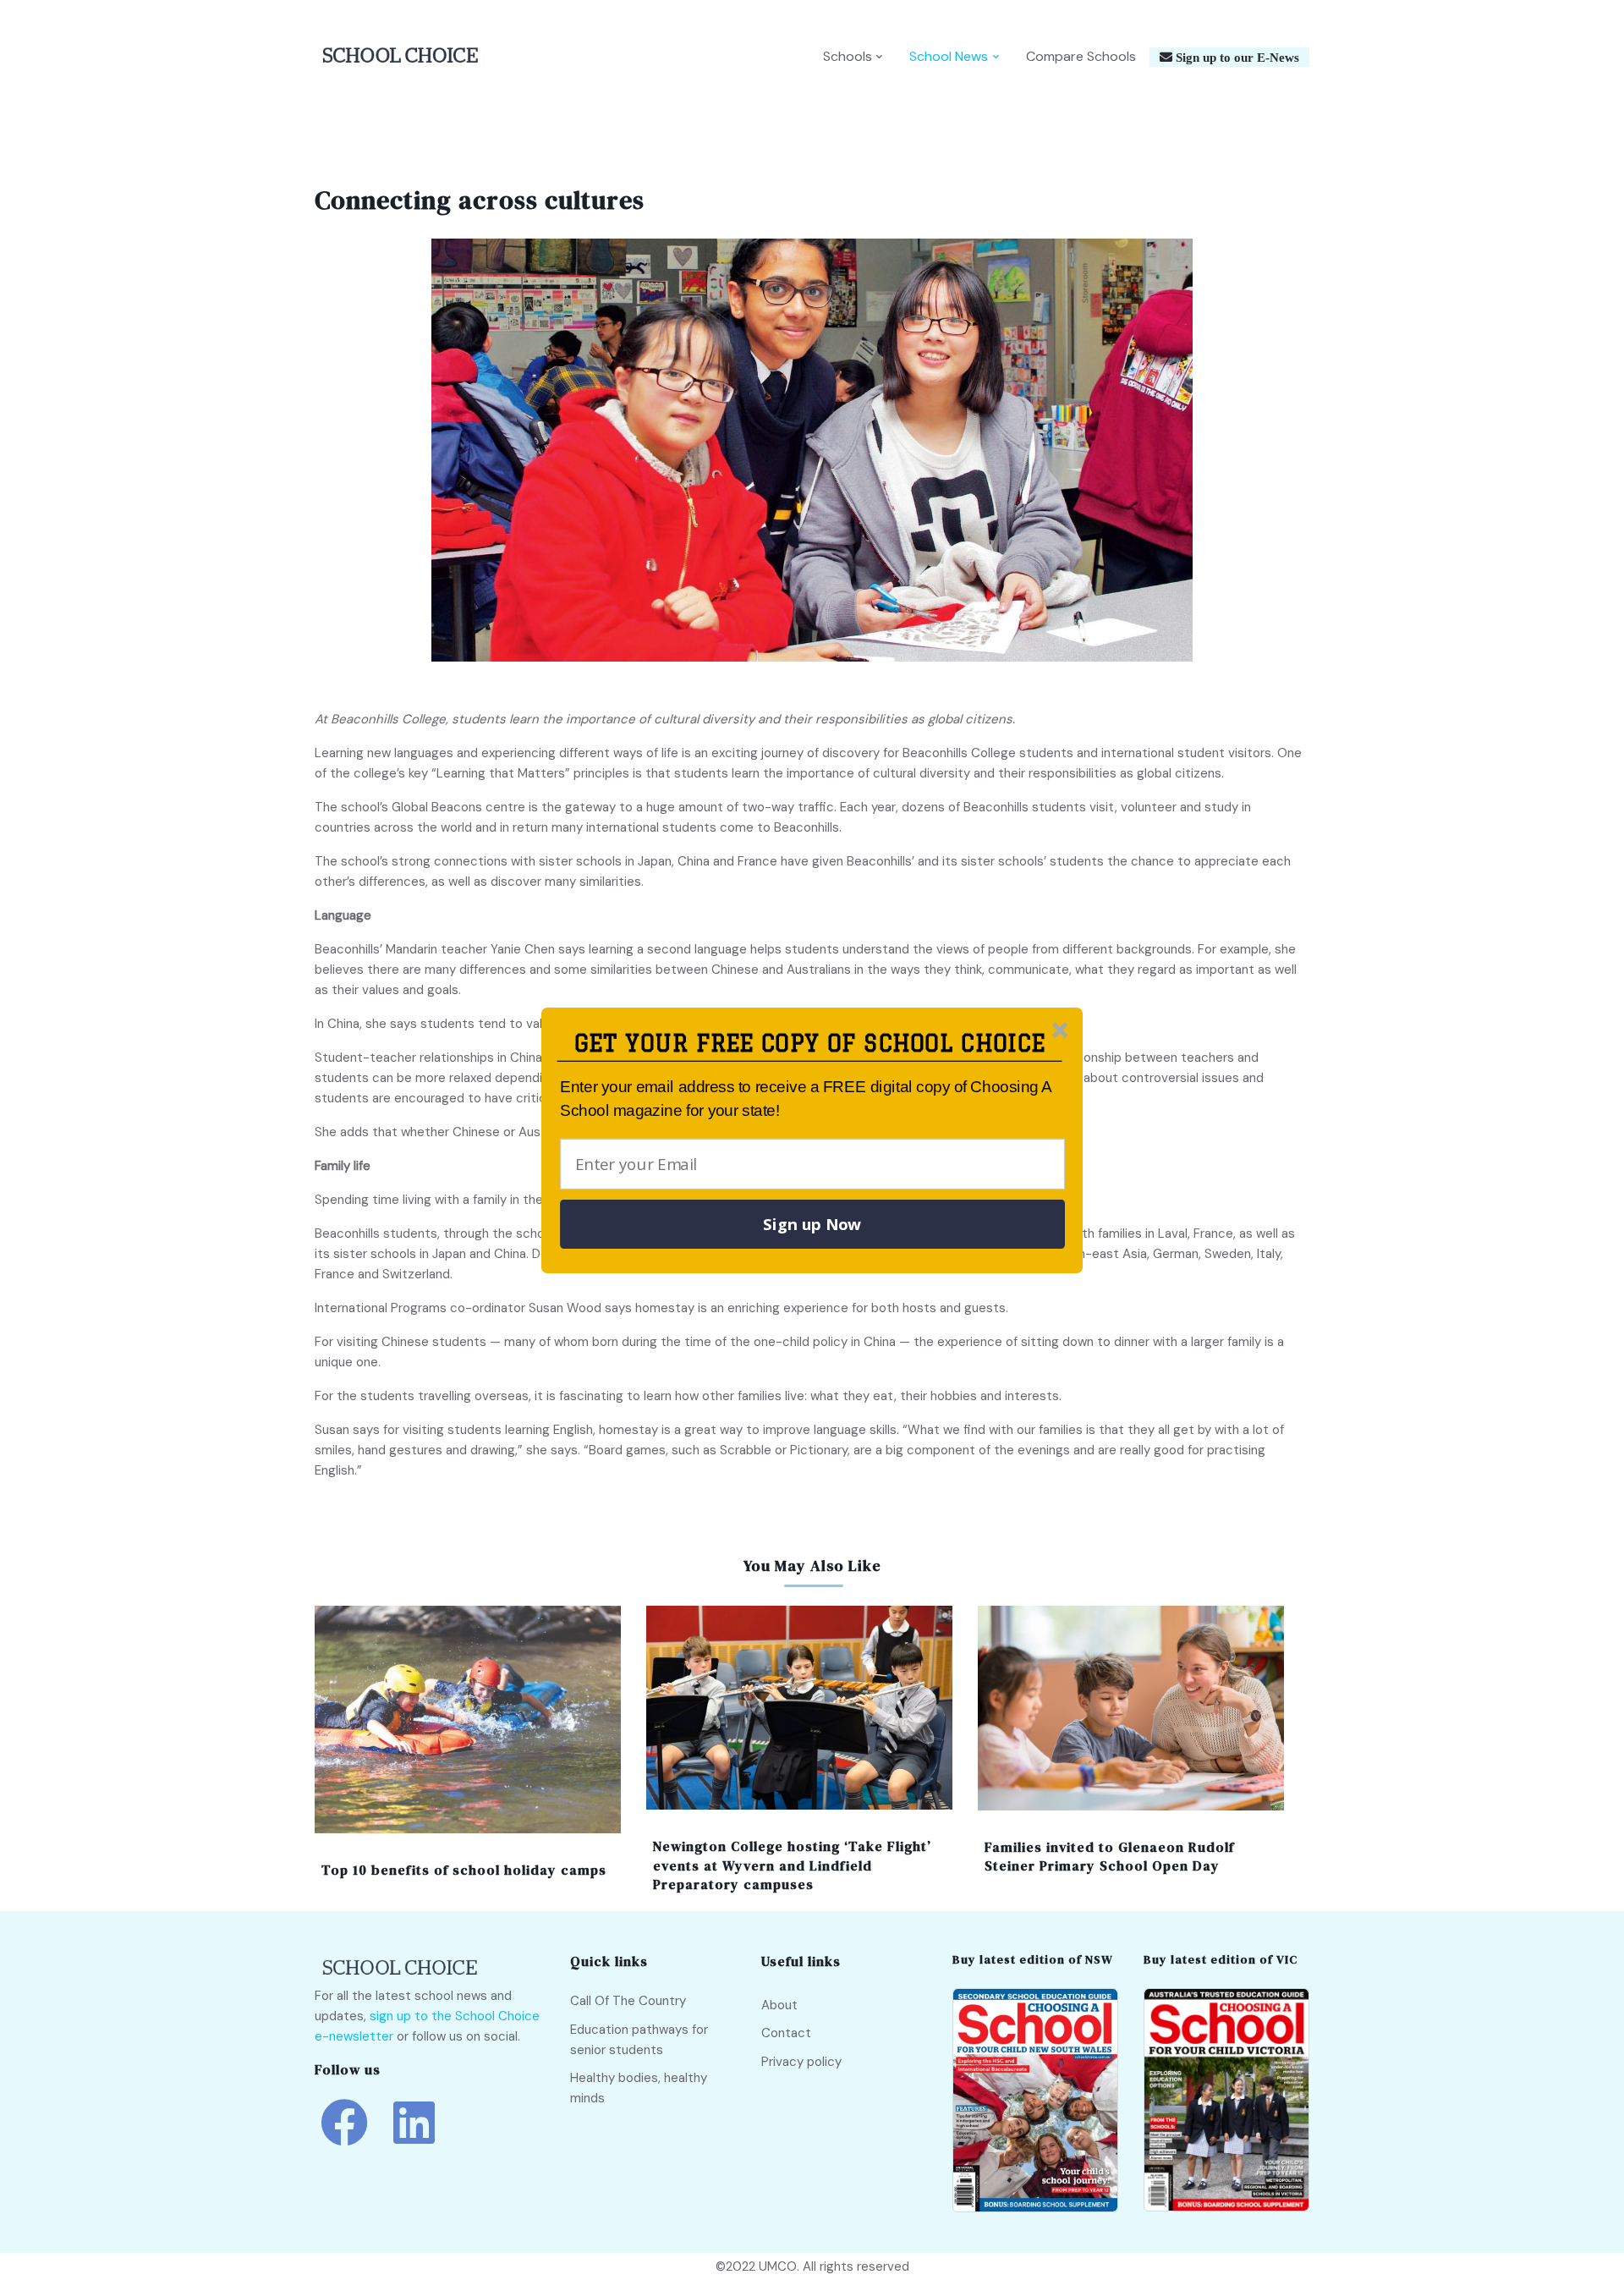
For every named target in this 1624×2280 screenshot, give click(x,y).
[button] (810, 1044)
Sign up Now (812, 1224)
